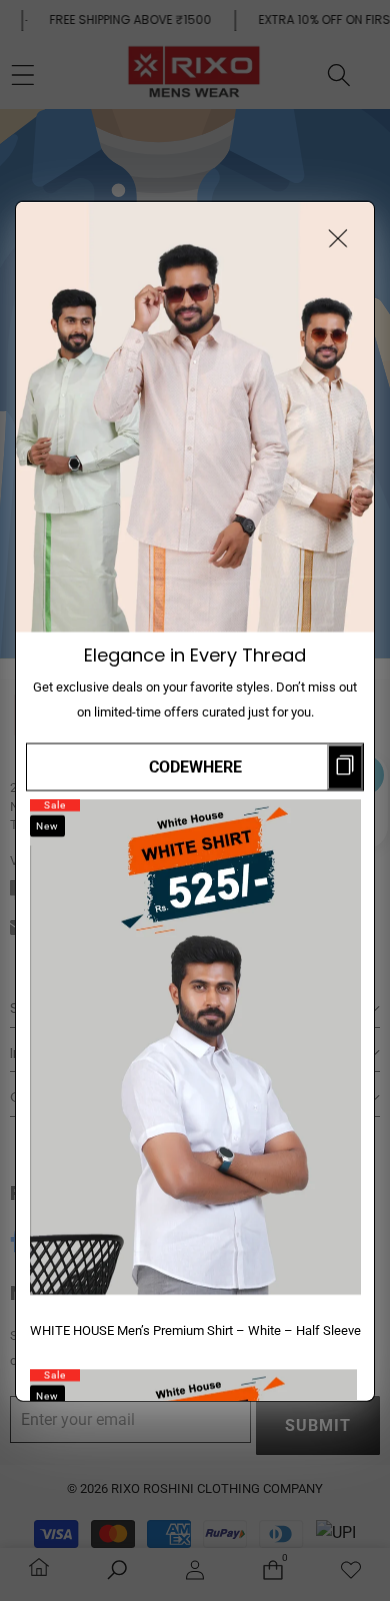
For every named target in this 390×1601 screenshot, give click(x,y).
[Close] (338, 237)
